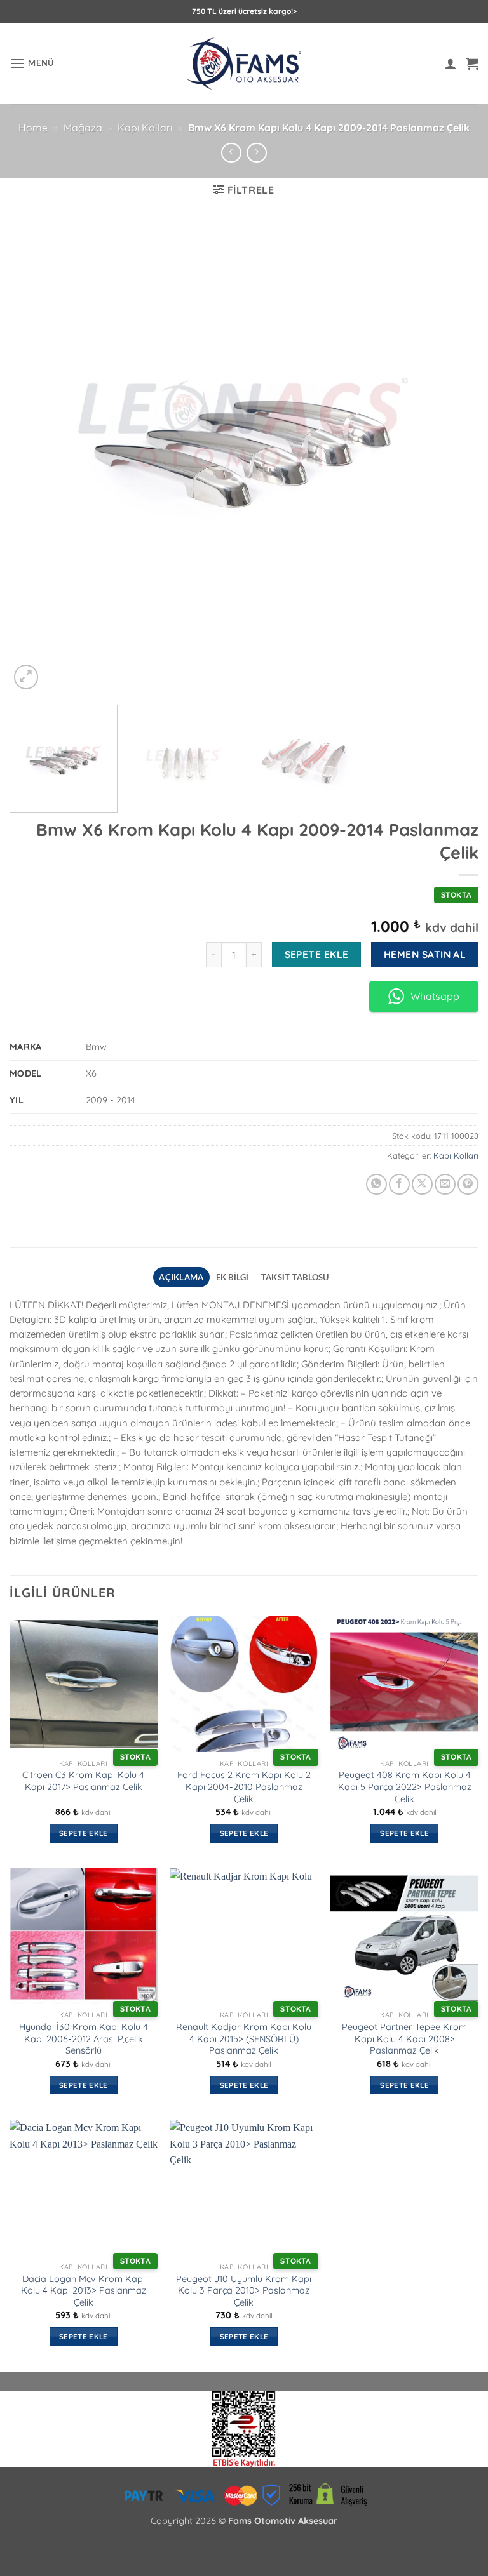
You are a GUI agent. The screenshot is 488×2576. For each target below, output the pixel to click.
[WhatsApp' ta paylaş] (376, 1184)
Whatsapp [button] (435, 996)
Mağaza (83, 128)
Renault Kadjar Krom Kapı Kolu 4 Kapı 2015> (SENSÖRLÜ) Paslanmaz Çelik (244, 2039)
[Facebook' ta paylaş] (399, 1184)
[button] (32, 63)
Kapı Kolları (145, 128)
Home (33, 128)
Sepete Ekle (317, 954)
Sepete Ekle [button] (84, 1833)
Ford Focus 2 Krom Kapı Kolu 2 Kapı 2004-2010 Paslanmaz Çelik (244, 1787)
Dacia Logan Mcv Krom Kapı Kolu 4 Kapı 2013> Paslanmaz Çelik (84, 2291)
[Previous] (35, 458)
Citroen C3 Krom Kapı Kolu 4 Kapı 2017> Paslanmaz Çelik (83, 1781)
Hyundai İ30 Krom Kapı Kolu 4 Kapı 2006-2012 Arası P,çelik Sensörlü (84, 2039)
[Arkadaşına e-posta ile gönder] (445, 1184)
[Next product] (231, 153)
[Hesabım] (451, 63)
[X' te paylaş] (422, 1184)
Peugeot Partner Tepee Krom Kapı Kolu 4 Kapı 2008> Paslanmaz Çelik (404, 2039)
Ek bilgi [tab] (233, 1277)
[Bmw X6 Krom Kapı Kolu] (244, 2428)
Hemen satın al (425, 954)
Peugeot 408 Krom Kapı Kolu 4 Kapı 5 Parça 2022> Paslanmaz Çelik (405, 1787)
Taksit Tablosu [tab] (295, 1277)
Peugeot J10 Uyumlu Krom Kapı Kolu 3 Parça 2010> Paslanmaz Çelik (244, 2291)
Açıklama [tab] (181, 1277)
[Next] (453, 458)
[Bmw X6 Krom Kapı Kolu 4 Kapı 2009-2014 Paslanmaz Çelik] (244, 458)
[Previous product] (256, 153)
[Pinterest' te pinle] (468, 1184)
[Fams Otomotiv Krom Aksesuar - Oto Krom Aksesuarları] (244, 64)
